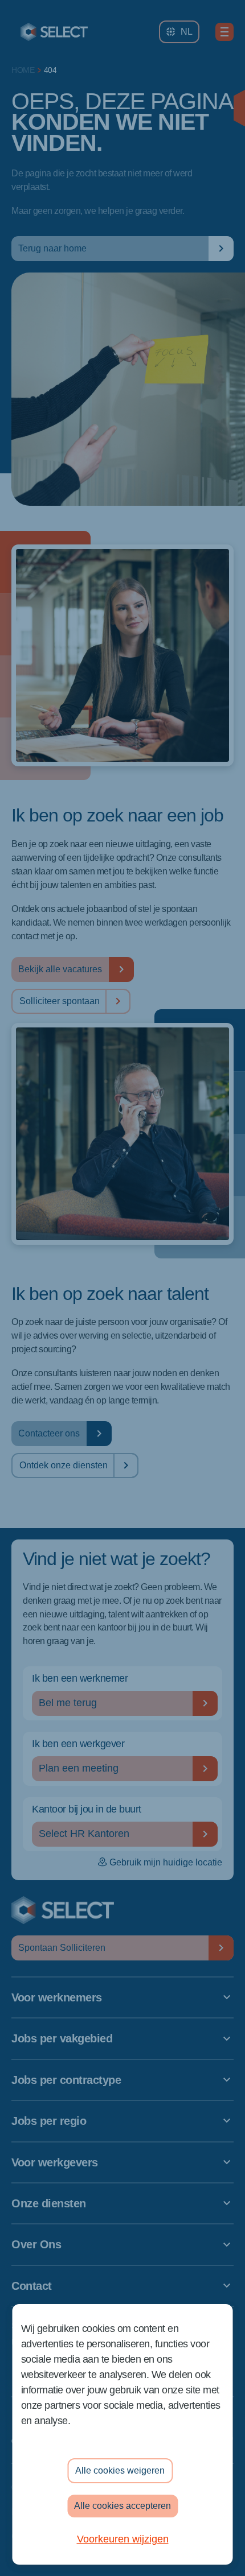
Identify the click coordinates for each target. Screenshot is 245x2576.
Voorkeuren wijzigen (123, 2539)
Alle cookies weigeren (120, 2470)
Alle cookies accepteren (122, 2506)
